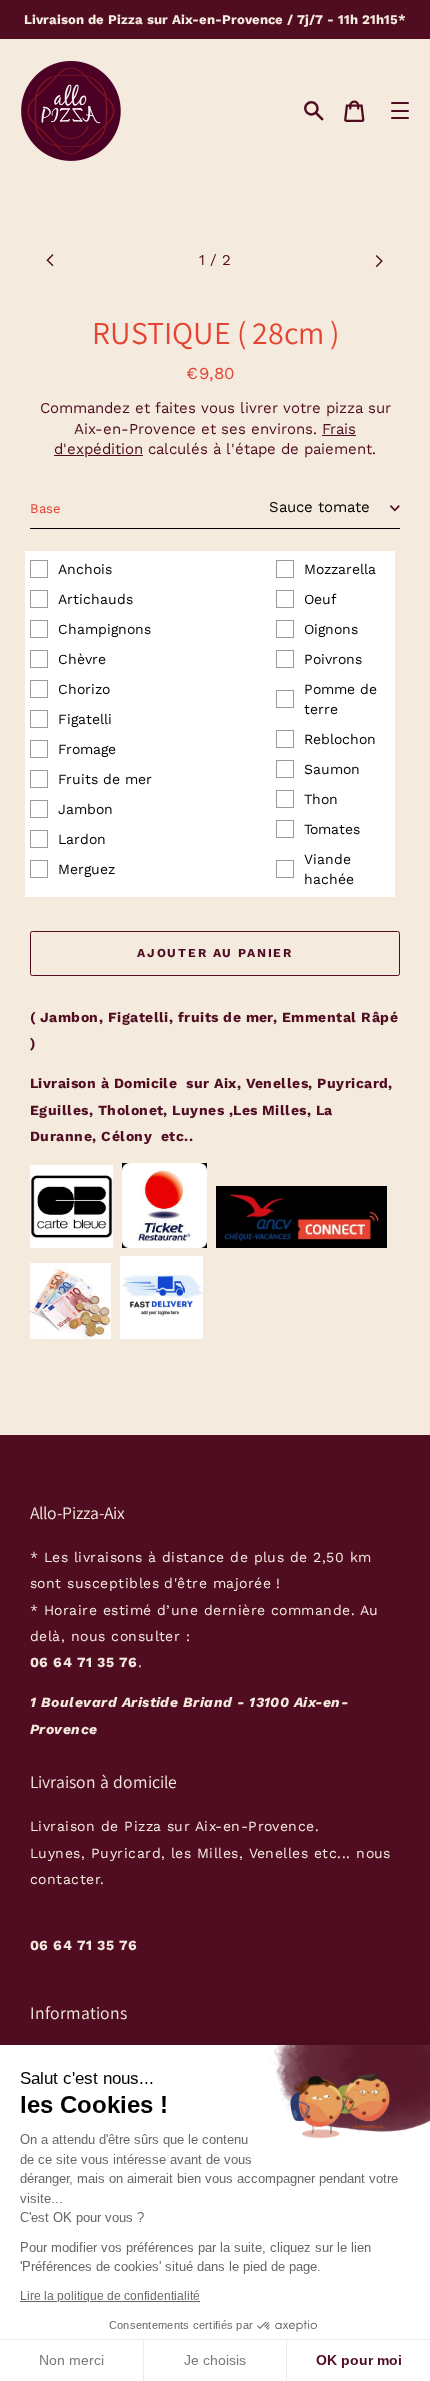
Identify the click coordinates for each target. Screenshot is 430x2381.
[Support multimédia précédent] (50, 260)
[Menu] (399, 110)
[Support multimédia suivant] (379, 260)
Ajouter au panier (215, 953)
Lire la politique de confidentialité (110, 2296)
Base (45, 508)
